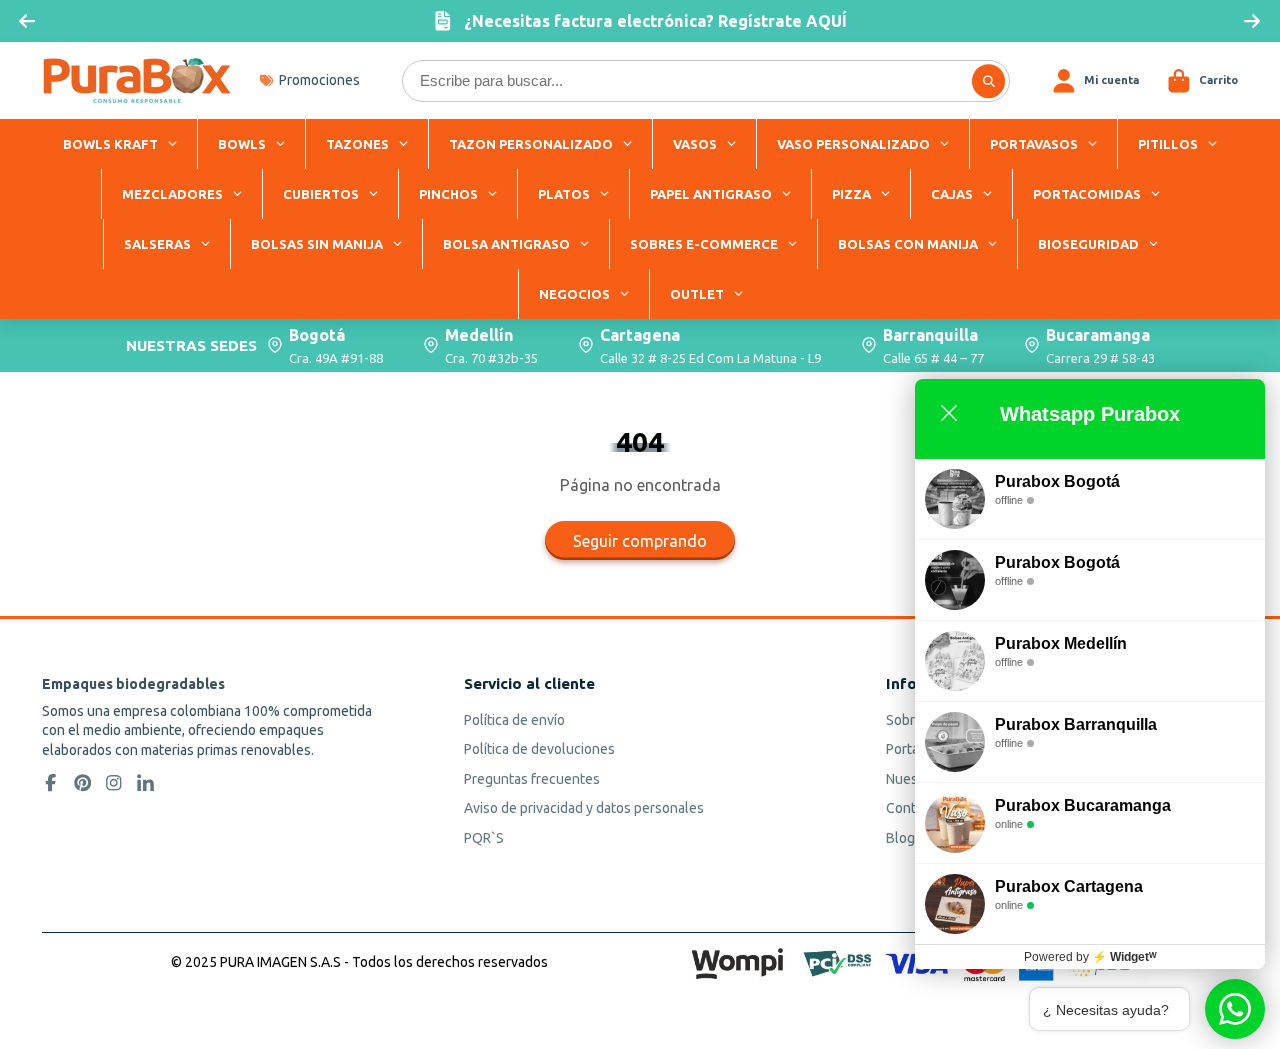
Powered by (1090, 957)
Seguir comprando (640, 541)
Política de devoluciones (539, 749)
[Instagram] (114, 783)
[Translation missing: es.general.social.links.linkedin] (146, 783)
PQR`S (484, 838)
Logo (137, 80)
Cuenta (1095, 81)
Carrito (1202, 81)
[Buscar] (989, 81)
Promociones (319, 80)
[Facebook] (51, 783)
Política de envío (514, 720)
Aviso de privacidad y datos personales (584, 808)
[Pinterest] (83, 783)
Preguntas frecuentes (532, 779)
